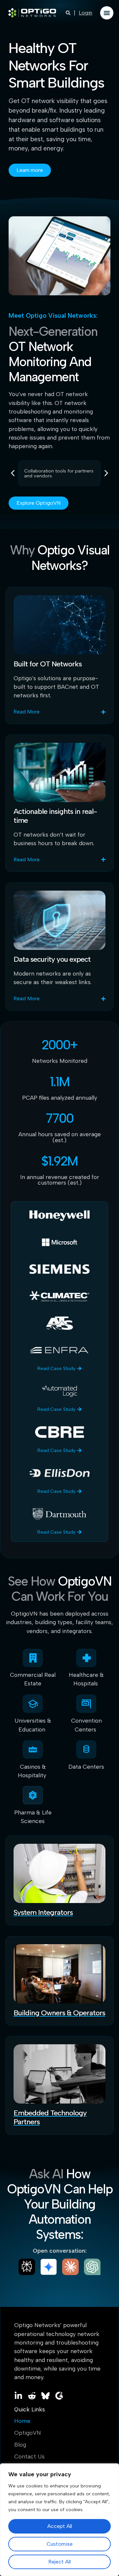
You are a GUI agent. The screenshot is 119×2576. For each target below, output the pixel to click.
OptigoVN (28, 2433)
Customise (60, 2544)
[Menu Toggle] (107, 13)
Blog (20, 2445)
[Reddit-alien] (32, 2396)
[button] (13, 473)
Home (22, 2421)
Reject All (59, 2562)
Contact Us (29, 2456)
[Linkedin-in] (18, 2396)
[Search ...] (68, 13)
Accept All (60, 2526)
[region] (59, 2520)
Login (85, 13)
